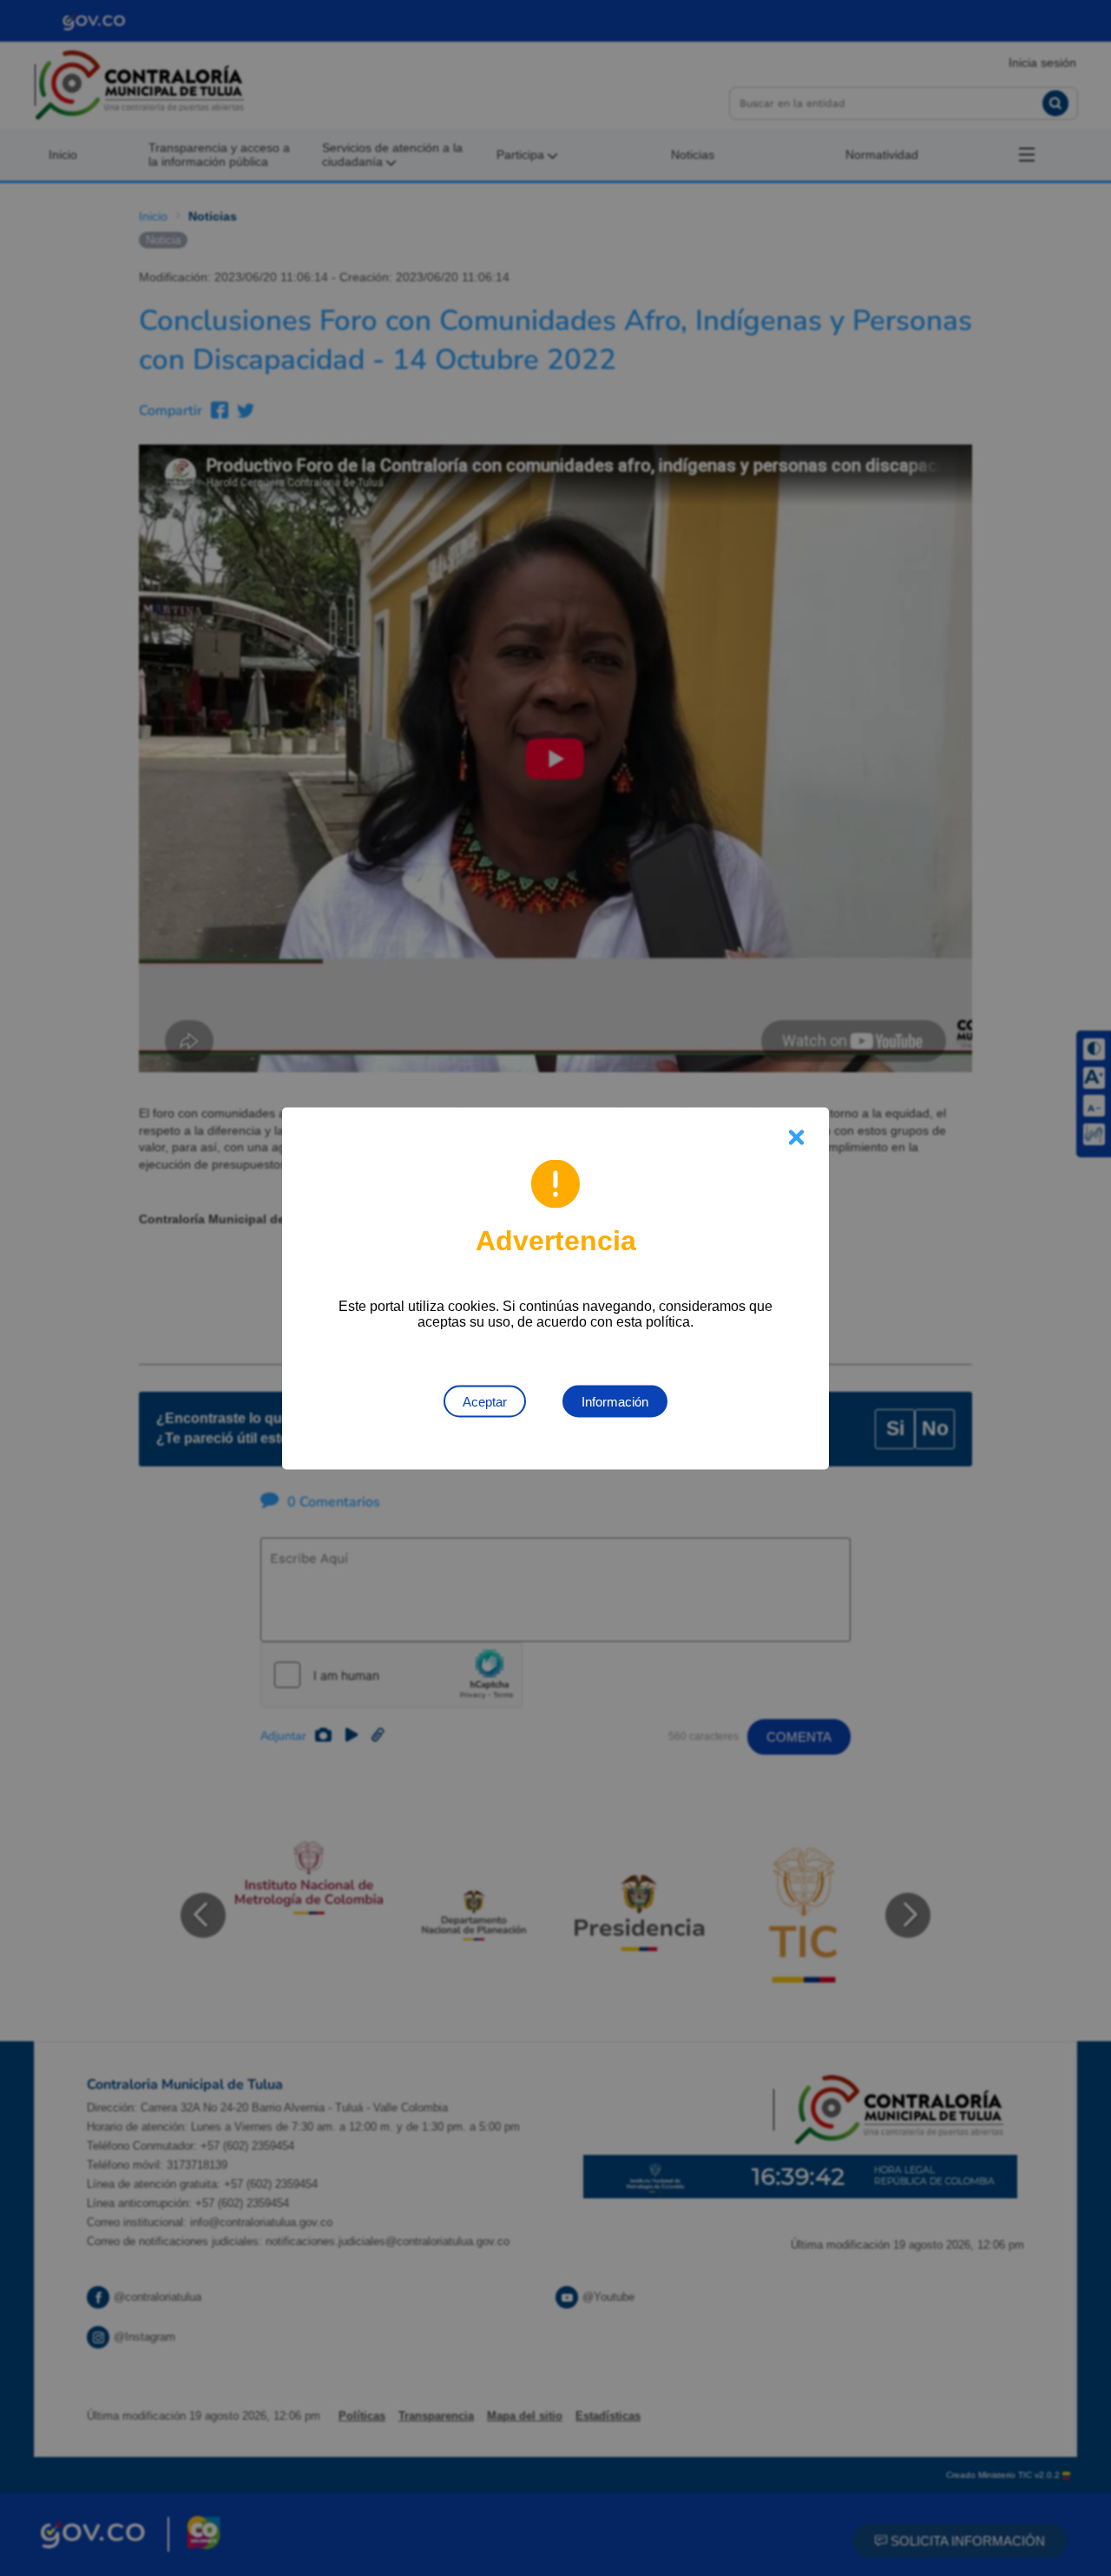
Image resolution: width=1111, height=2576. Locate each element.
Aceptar (485, 1401)
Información (615, 1401)
